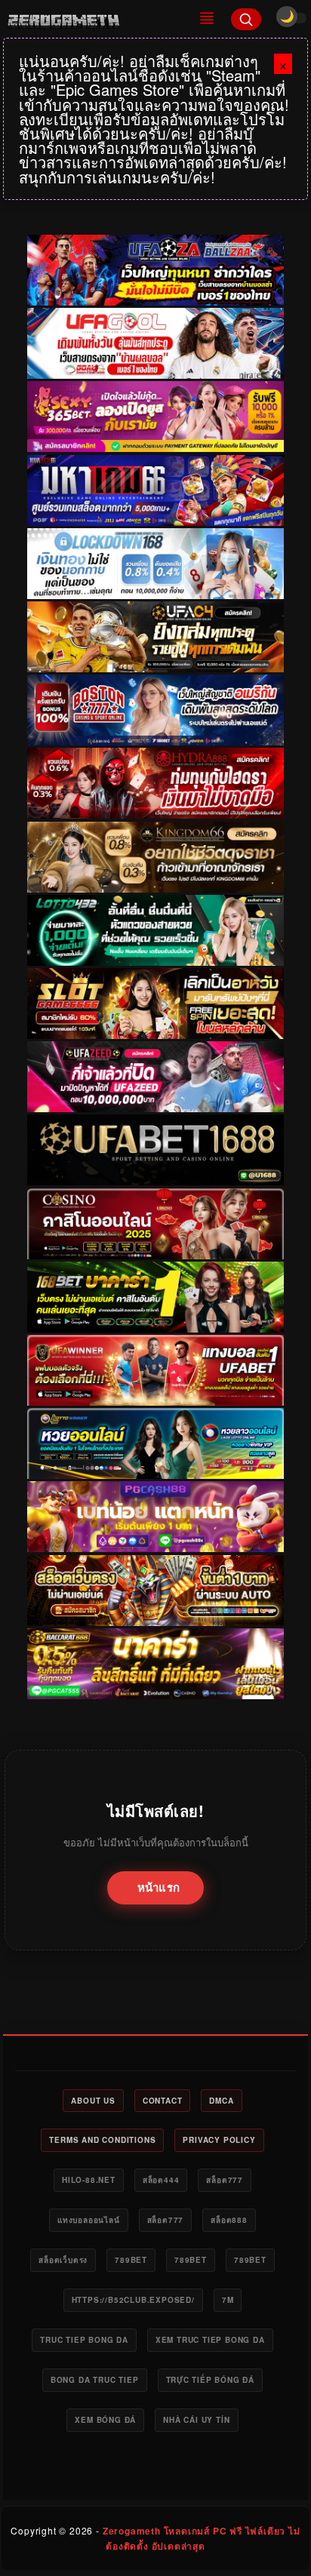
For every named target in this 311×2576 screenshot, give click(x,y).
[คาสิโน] (155, 1224)
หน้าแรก (159, 1887)
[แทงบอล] (155, 1370)
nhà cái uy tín (196, 2420)
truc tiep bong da (84, 2340)
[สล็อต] (155, 1591)
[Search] (246, 19)
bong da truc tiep (95, 2380)
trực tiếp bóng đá (211, 2380)
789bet (131, 2260)
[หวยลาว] (155, 1443)
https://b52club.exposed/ (133, 2300)
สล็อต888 (229, 2220)
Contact (163, 2101)
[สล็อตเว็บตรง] (155, 1517)
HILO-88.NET (89, 2180)
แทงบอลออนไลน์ (89, 2220)
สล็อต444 (161, 2180)
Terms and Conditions (102, 2140)
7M (228, 2300)
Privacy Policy (219, 2140)
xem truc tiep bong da (210, 2340)
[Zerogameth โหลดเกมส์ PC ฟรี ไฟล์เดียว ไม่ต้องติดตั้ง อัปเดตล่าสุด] (92, 19)
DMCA (221, 2101)
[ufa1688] (155, 1151)
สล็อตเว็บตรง (63, 2260)
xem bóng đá (105, 2420)
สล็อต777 (225, 2180)
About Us (93, 2101)
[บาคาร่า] (155, 1297)
